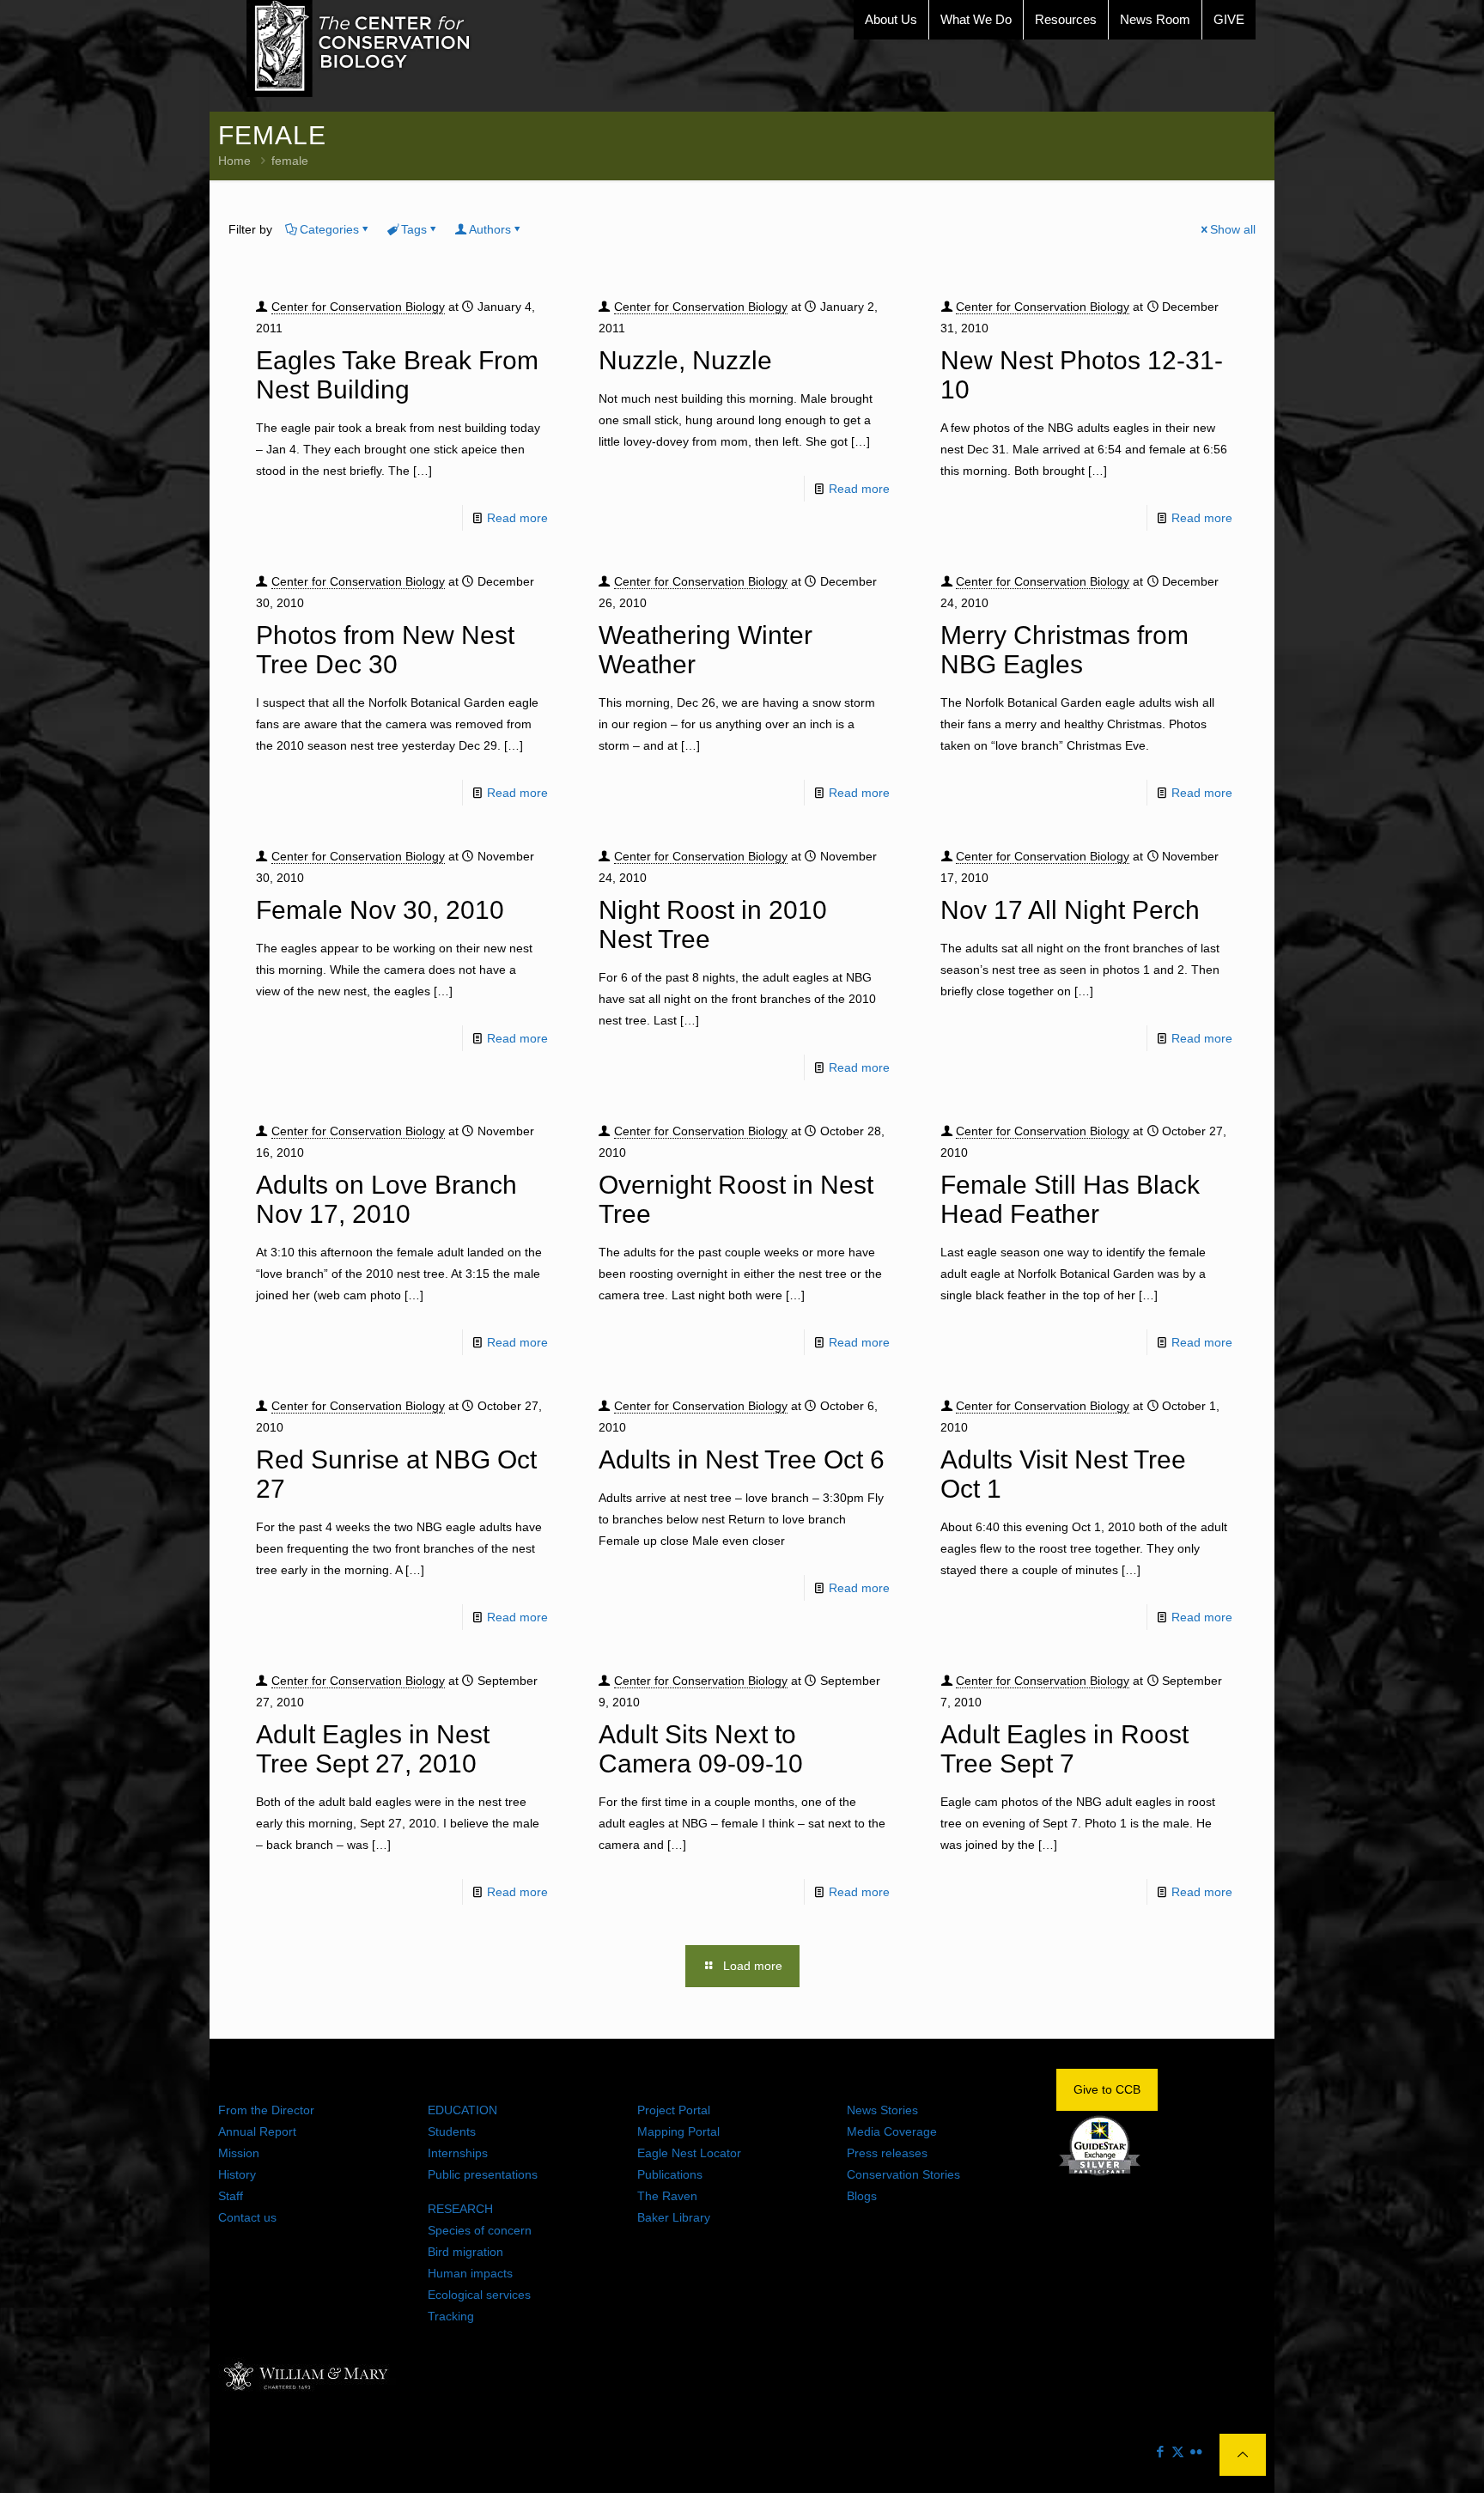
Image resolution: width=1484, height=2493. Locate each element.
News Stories (882, 2110)
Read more (517, 518)
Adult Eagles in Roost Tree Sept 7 (1064, 1749)
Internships (458, 2153)
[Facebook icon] (1160, 2451)
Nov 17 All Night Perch (1070, 910)
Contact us (247, 2217)
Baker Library (674, 2217)
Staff (231, 2196)
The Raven (667, 2196)
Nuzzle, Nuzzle (685, 360)
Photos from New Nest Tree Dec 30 (385, 650)
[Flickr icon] (1196, 2451)
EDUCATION (462, 2110)
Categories (329, 229)
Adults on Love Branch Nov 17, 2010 (386, 1199)
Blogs (862, 2196)
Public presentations (483, 2174)
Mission (239, 2153)
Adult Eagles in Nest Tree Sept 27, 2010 (373, 1749)
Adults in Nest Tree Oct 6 (742, 1459)
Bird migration (465, 2252)
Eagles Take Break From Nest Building (397, 375)
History (237, 2174)
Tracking (451, 2316)
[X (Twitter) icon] (1178, 2451)
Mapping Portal (678, 2131)
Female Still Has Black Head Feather (1070, 1199)
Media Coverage (892, 2131)
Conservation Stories (903, 2174)
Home (234, 161)
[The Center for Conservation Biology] (359, 49)
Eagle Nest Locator (689, 2153)
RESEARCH (460, 2209)
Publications (670, 2174)
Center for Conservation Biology (358, 307)
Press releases (887, 2153)
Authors (490, 229)
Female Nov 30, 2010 (380, 910)
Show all (1233, 229)
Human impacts (470, 2273)
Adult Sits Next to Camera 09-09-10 (701, 1749)
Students (452, 2131)
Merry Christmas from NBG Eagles (1064, 650)
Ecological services (479, 2295)
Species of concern (480, 2230)
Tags (414, 229)
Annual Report (257, 2131)
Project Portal (674, 2110)
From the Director (266, 2110)
